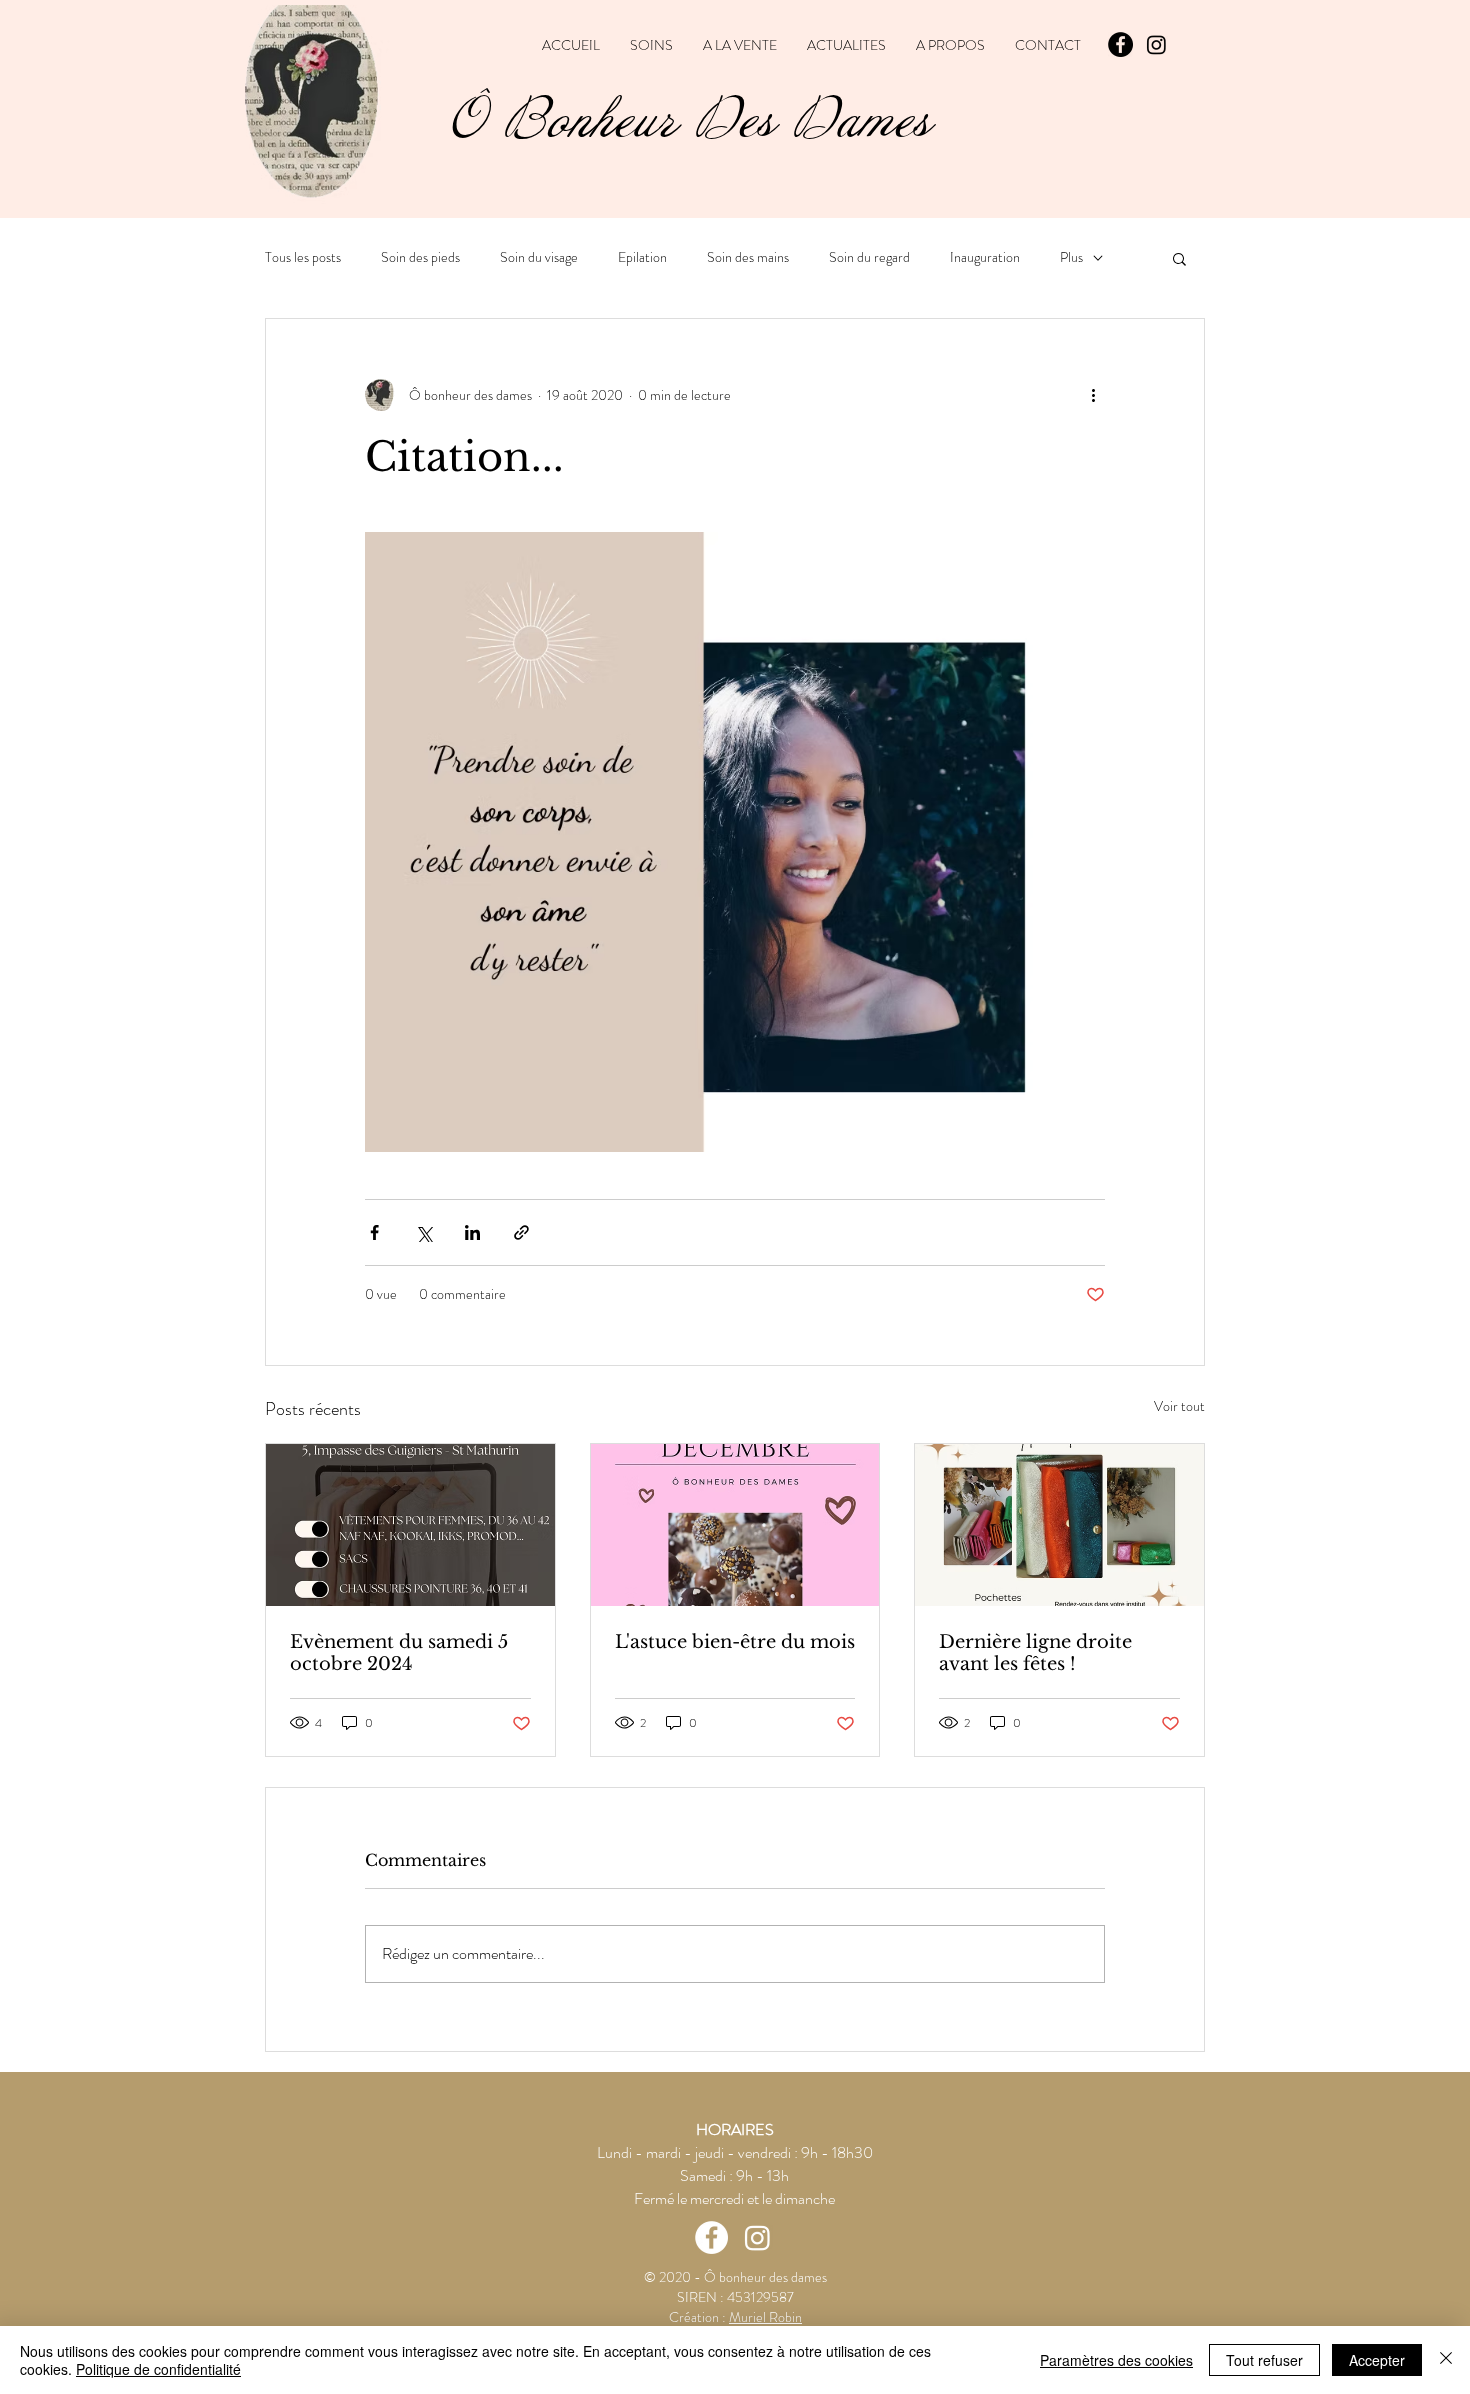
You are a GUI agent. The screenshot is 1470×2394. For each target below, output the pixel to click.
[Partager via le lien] (521, 1232)
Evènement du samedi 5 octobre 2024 (399, 1653)
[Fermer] (1446, 2360)
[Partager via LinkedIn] (472, 1232)
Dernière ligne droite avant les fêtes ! (1035, 1653)
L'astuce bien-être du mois (735, 1642)
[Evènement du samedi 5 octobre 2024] (410, 1525)
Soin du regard (869, 257)
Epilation (642, 257)
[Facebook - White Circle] (711, 2237)
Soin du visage (539, 257)
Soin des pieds (420, 257)
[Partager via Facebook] (374, 1232)
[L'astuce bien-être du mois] (735, 1525)
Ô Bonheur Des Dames (691, 121)
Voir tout (1179, 1406)
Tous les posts (303, 257)
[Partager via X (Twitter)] (423, 1232)
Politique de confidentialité (158, 2369)
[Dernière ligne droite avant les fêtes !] (1059, 1525)
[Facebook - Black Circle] (1120, 44)
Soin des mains (748, 257)
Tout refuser (1264, 2360)
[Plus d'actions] (1093, 395)
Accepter (1377, 2360)
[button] (1179, 258)
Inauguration (985, 257)
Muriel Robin (765, 2317)
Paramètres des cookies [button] (1116, 2360)
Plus (1071, 257)
